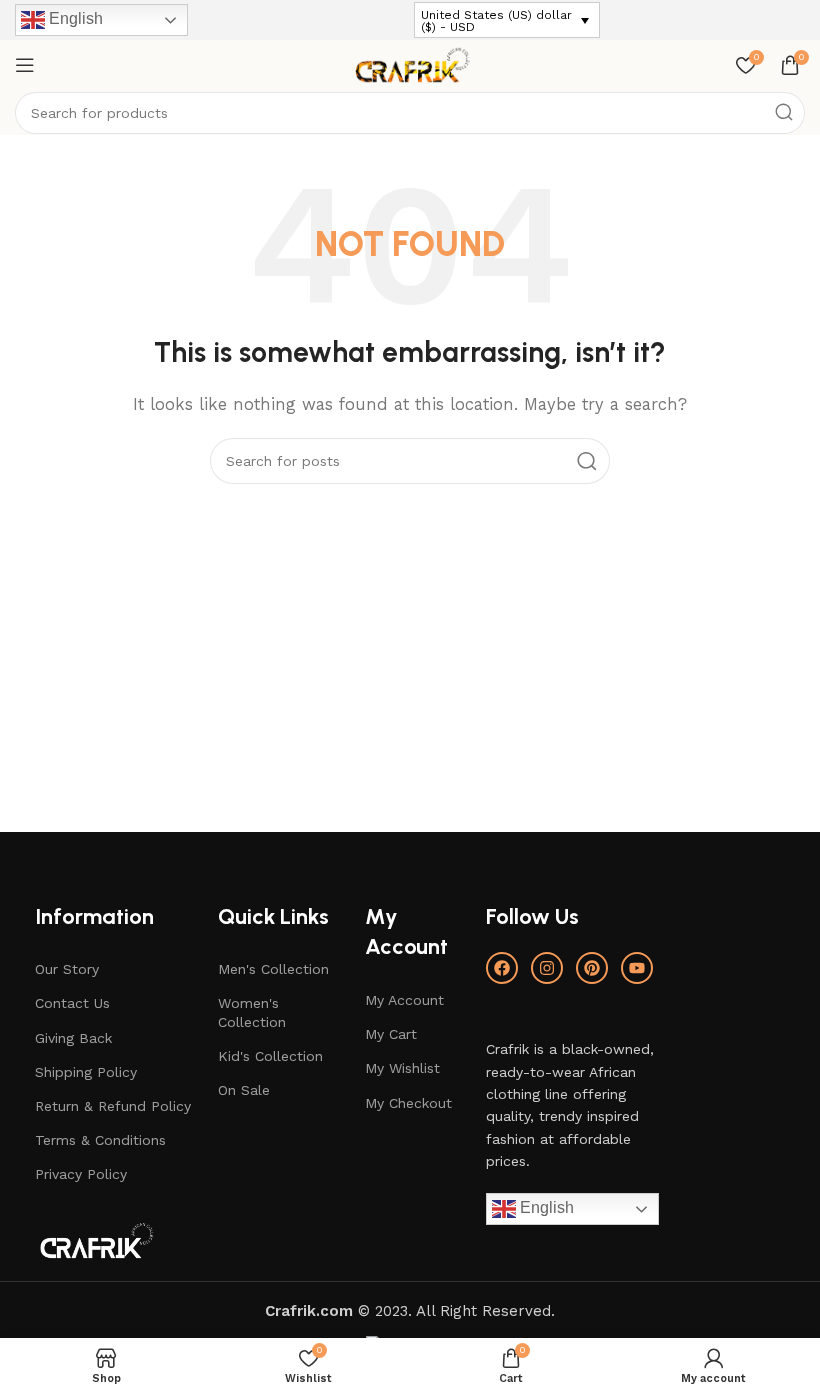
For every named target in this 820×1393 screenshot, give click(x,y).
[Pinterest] (592, 968)
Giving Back (73, 1038)
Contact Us (72, 1003)
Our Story (67, 969)
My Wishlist (402, 1068)
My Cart (391, 1034)
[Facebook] (502, 968)
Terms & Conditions (100, 1140)
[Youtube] (637, 968)
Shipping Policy (86, 1072)
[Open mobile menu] (25, 65)
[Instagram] (547, 968)
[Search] (784, 113)
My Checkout (408, 1103)
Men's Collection (273, 969)
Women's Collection (252, 1012)
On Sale (244, 1090)
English (74, 18)
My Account (404, 1000)
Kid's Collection (270, 1056)
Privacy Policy (81, 1174)
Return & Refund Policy (113, 1106)
